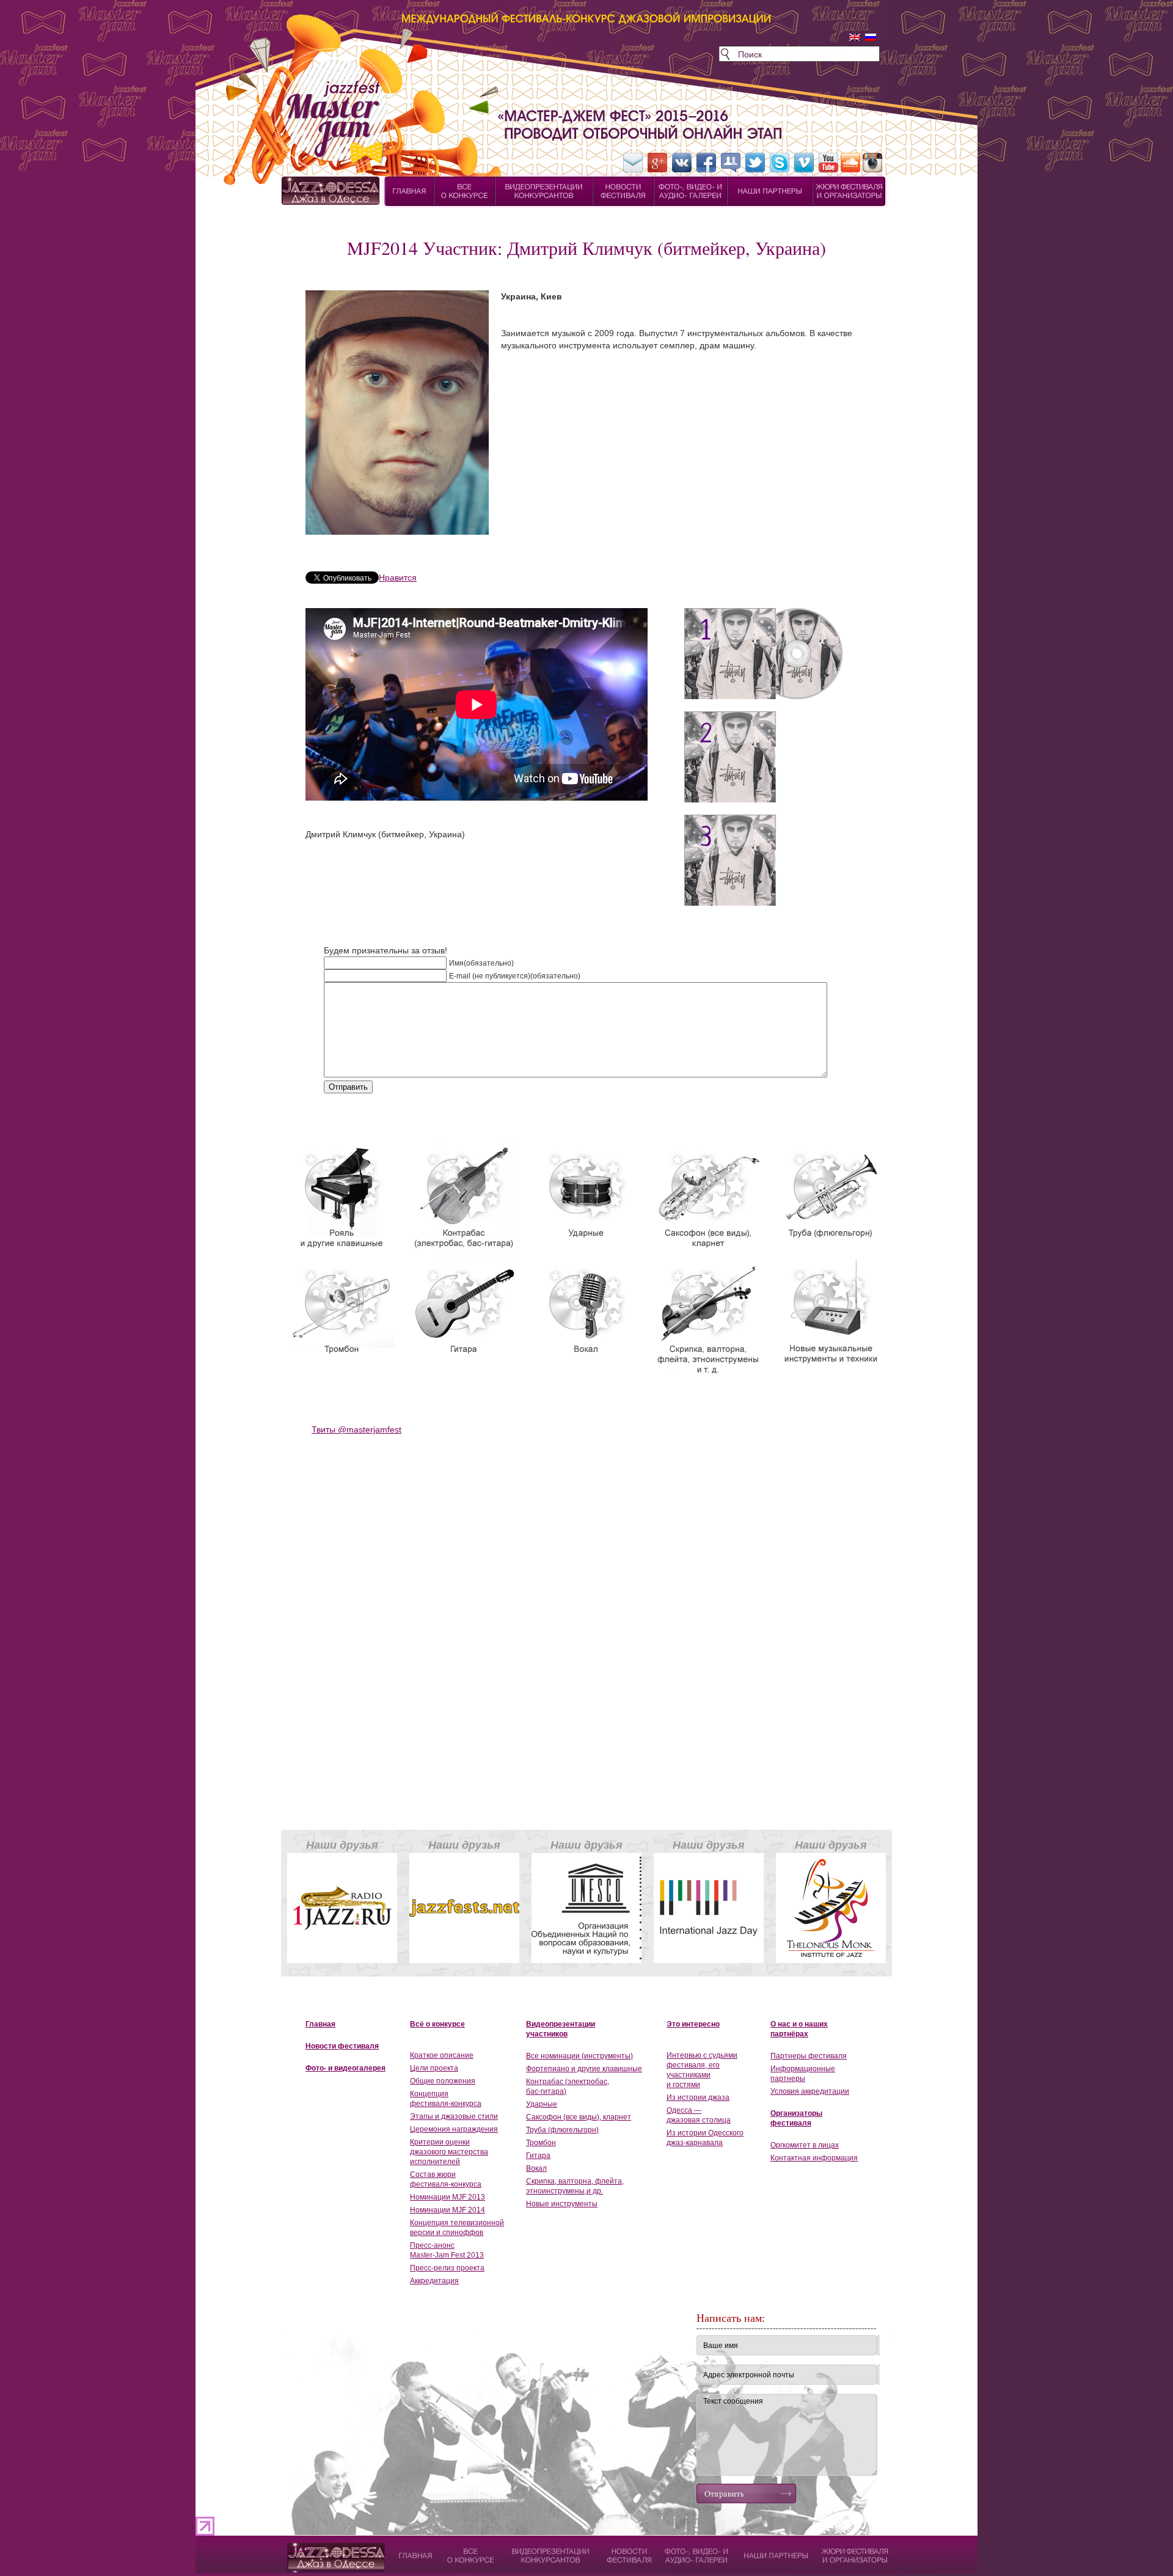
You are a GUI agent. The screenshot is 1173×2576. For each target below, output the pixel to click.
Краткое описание (442, 2055)
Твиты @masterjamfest (356, 1429)
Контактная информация (814, 2158)
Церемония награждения (454, 2129)
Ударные (542, 2104)
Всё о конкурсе (437, 2024)
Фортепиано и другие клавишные (584, 2069)
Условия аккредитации (810, 2091)
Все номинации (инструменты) (579, 2056)
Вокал (536, 2168)
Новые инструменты (562, 2204)
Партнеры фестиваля (809, 2056)
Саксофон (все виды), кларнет (579, 2117)
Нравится (398, 578)
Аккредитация (434, 2281)
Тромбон (541, 2143)
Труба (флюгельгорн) (562, 2130)
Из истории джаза (698, 2097)
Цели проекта (434, 2068)
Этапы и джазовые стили (454, 2116)
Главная (320, 2024)
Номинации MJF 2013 (448, 2197)
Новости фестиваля (342, 2046)
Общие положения (443, 2081)
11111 (298, 2549)
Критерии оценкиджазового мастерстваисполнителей (449, 2152)
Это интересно (693, 2024)
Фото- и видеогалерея (345, 2068)
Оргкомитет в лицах (805, 2145)
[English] (855, 37)
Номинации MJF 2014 (448, 2210)
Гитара (538, 2156)
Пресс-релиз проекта (447, 2268)
